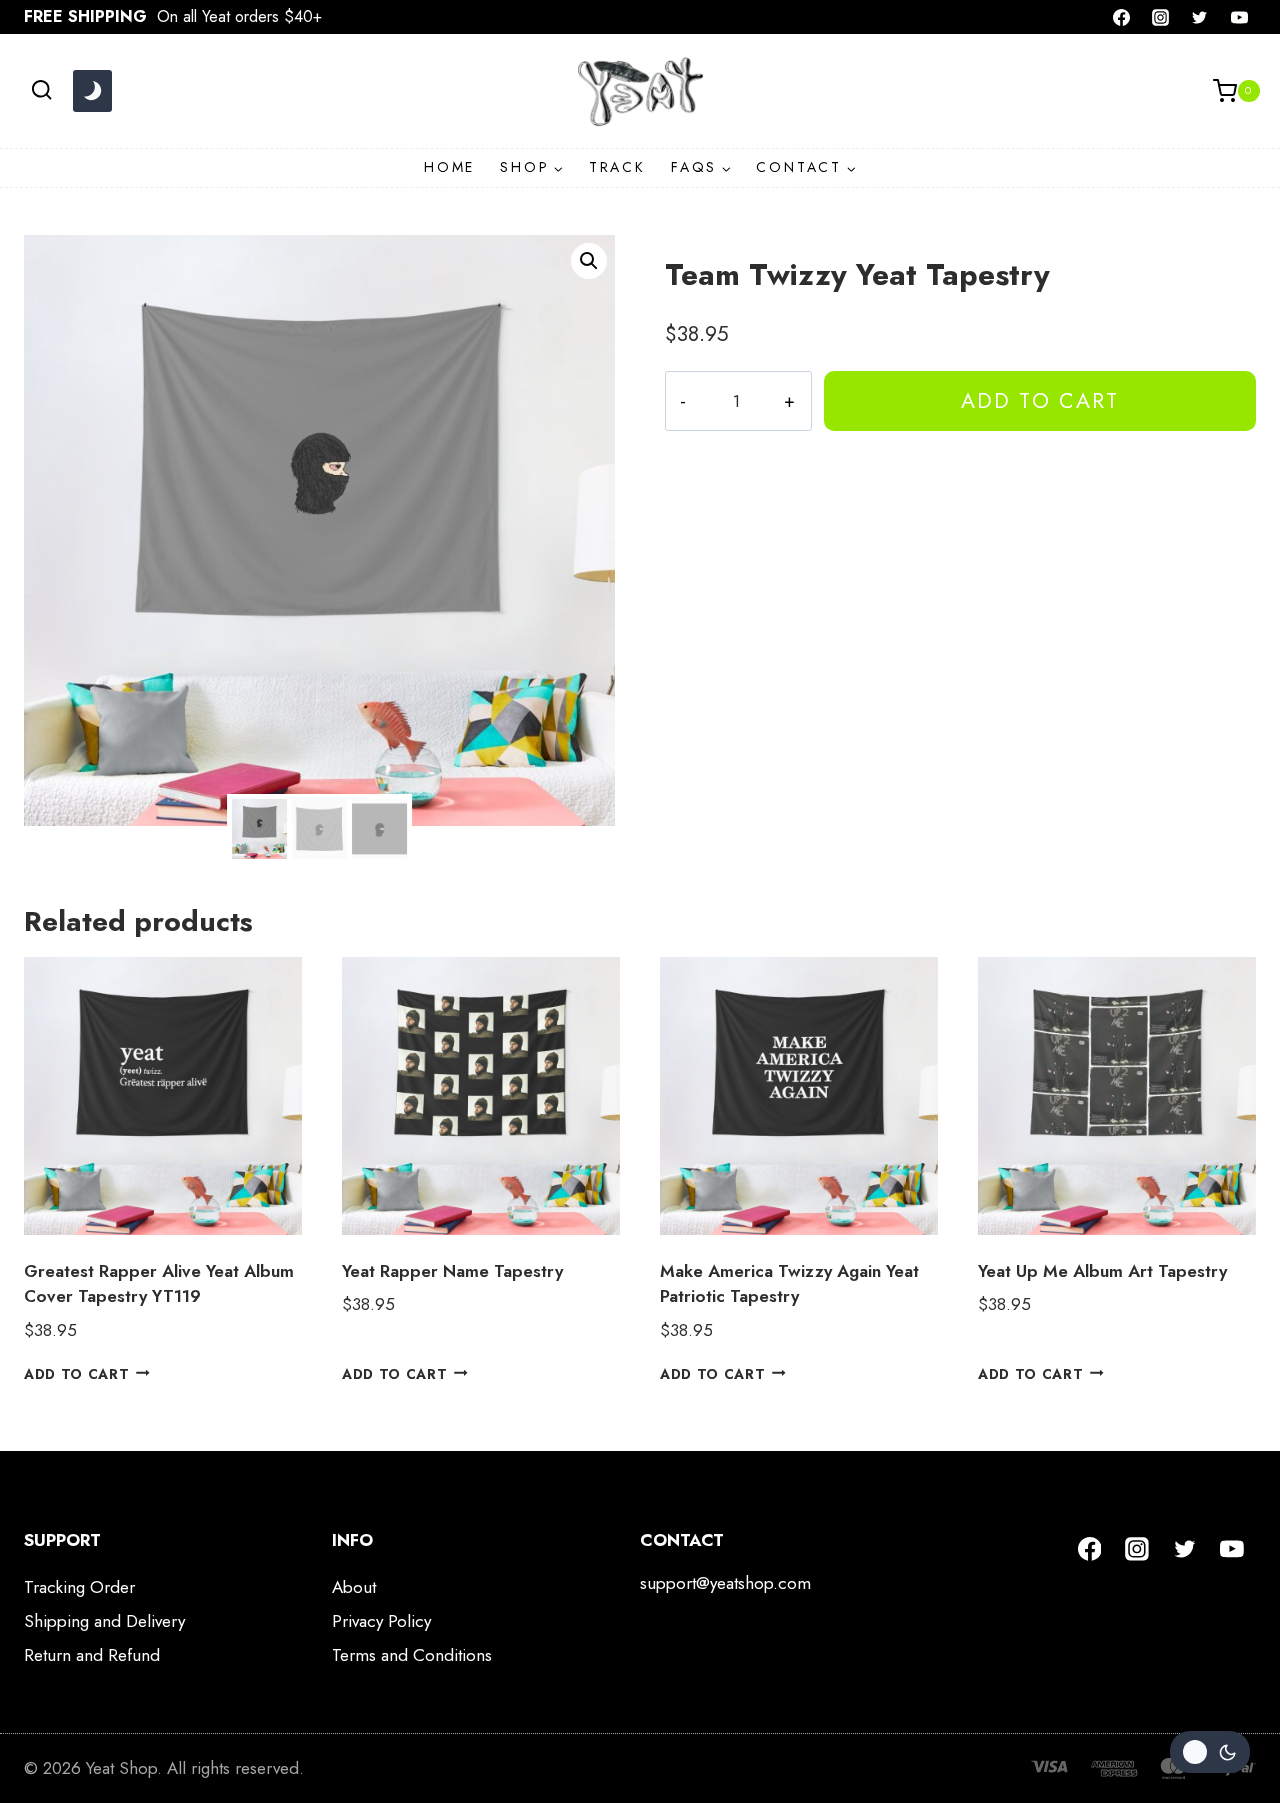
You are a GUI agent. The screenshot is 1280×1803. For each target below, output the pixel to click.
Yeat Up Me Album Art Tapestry (1102, 1271)
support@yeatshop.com (725, 1583)
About (354, 1587)
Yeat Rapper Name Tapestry (452, 1271)
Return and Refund (92, 1655)
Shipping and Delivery (104, 1621)
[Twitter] (1200, 17)
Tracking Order (79, 1587)
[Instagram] (1161, 17)
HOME (449, 167)
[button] (589, 261)
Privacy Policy (381, 1621)
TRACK (617, 167)
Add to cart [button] (76, 1373)
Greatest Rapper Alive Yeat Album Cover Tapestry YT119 (159, 1284)
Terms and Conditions (412, 1655)
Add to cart (1040, 400)
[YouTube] (1239, 17)
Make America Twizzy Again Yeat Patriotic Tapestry (789, 1284)
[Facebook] (1122, 17)
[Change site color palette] (92, 91)
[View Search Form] (41, 90)
